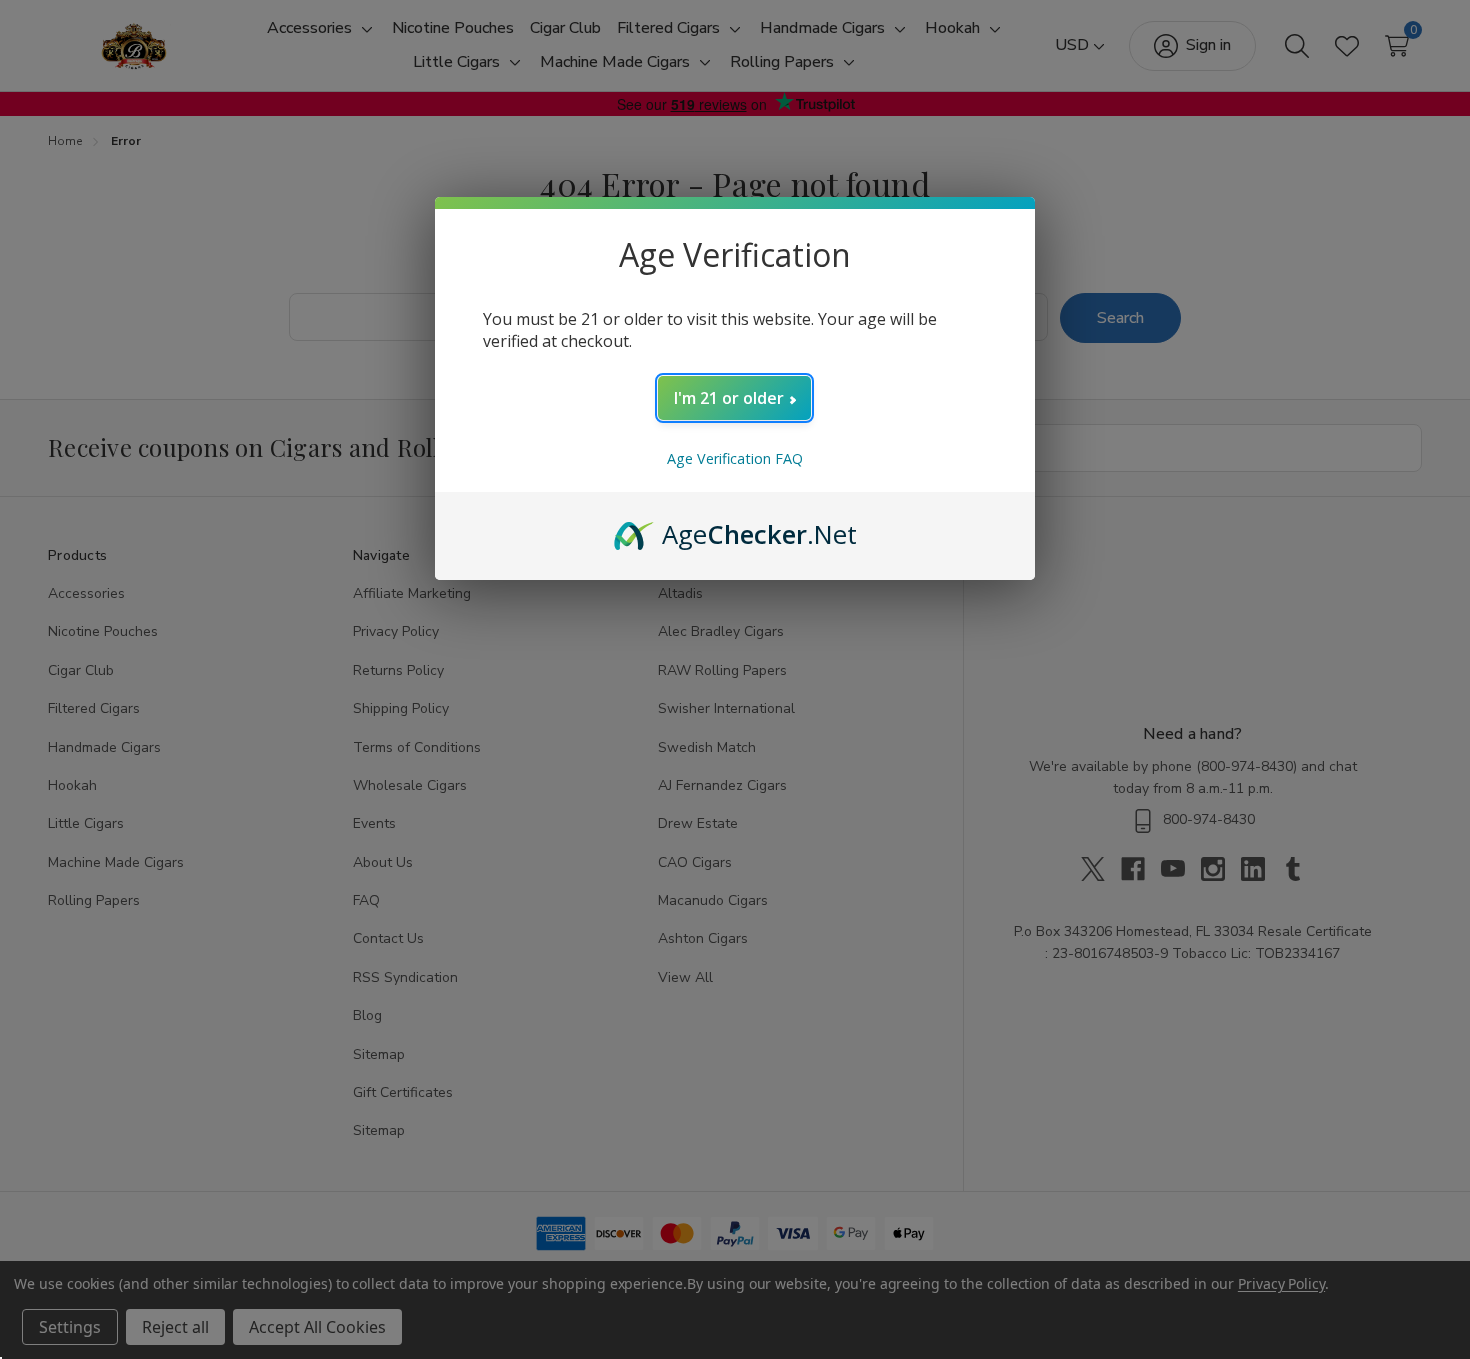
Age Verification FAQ (735, 458)
